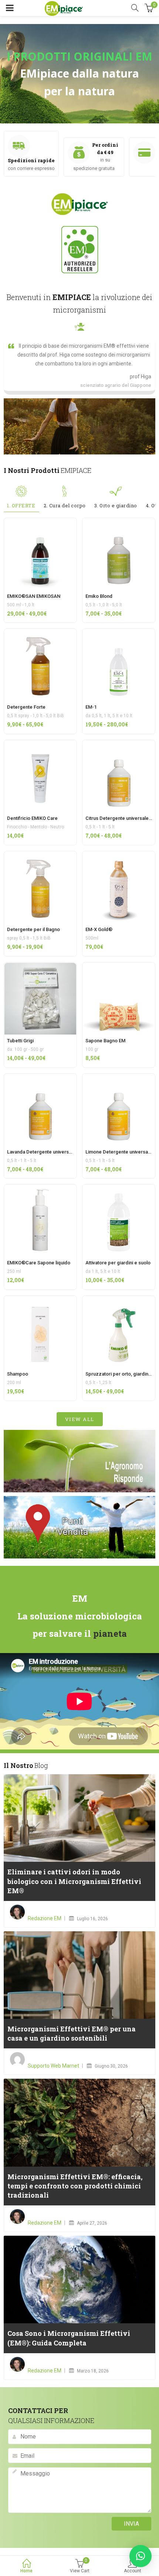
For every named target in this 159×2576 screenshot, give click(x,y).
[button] (141, 2556)
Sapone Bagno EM (105, 1041)
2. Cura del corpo (65, 505)
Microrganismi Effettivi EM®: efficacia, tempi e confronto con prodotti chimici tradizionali (75, 2186)
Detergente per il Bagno (33, 929)
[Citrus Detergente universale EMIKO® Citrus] (119, 744)
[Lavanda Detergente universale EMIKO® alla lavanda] (40, 1078)
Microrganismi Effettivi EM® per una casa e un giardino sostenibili (72, 2033)
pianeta (110, 1633)
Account (133, 2571)
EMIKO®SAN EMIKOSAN (34, 596)
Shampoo (18, 1374)
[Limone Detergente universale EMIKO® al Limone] (119, 1078)
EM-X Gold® (99, 929)
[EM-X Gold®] (119, 856)
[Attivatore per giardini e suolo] (119, 1189)
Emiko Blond (99, 596)
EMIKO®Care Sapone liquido (39, 1263)
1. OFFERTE (21, 505)
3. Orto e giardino (116, 505)
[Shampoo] (40, 1300)
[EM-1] (119, 633)
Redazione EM (45, 1918)
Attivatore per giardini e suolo (118, 1263)
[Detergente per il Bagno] (40, 856)
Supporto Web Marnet (53, 2066)
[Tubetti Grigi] (40, 967)
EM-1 (91, 707)
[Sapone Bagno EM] (119, 967)
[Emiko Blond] (119, 522)
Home (26, 2571)
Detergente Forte (26, 707)
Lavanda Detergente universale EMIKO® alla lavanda (64, 1152)
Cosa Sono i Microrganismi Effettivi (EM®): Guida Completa (69, 2338)
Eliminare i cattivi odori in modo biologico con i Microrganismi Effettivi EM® (74, 1881)
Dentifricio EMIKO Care (32, 818)
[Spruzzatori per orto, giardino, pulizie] (119, 1300)
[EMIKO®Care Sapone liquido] (40, 1189)
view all (80, 1419)
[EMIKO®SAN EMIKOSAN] (40, 522)
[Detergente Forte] (40, 633)
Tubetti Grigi (20, 1041)
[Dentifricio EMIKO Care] (40, 744)
